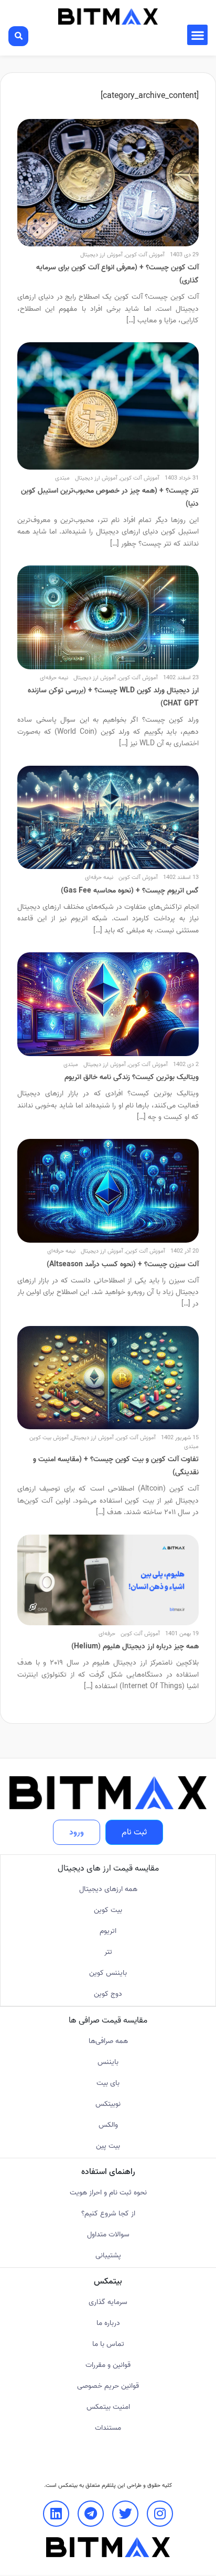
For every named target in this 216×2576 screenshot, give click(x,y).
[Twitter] (125, 2514)
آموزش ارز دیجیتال (101, 255)
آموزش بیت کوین (49, 1438)
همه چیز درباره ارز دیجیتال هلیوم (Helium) (135, 1646)
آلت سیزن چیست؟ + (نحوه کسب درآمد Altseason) (123, 1264)
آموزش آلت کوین (145, 255)
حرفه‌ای (107, 1634)
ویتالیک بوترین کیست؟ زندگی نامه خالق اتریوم (132, 1077)
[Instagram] (160, 2514)
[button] (197, 35)
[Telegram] (91, 2514)
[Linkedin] (56, 2514)
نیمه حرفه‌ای (54, 678)
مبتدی (62, 478)
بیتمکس (68, 2485)
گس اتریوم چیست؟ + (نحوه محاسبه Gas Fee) (130, 891)
